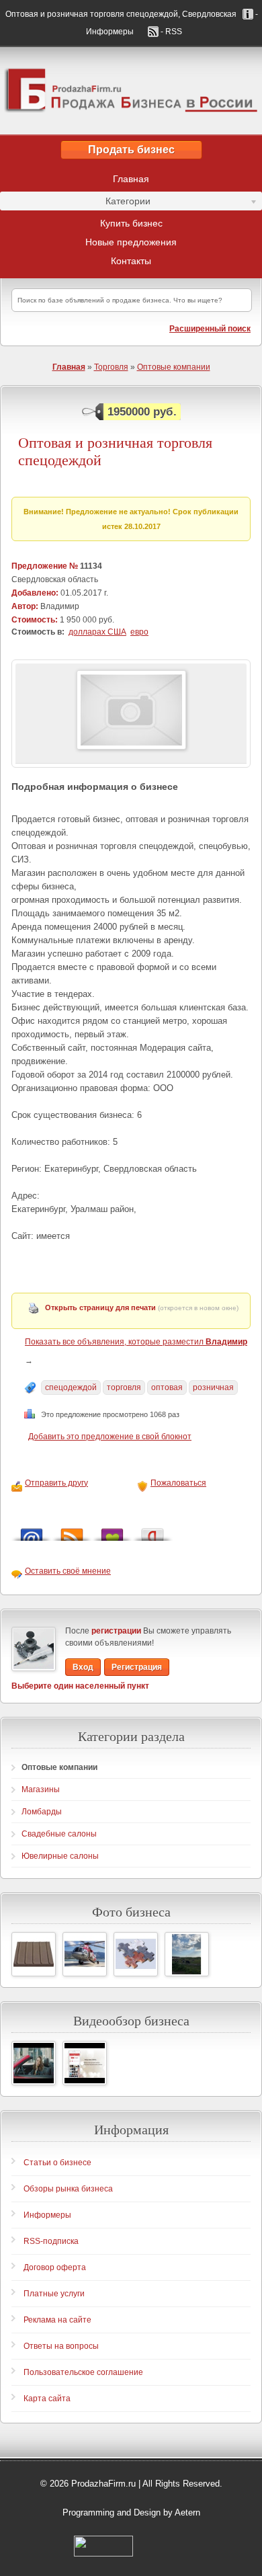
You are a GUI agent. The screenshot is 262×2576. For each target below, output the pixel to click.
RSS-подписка (51, 2241)
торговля (124, 1387)
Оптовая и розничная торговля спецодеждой (115, 451)
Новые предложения (131, 242)
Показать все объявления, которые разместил (136, 1342)
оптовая (167, 1387)
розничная (213, 1387)
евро (139, 632)
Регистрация (137, 1667)
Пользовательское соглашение (83, 2372)
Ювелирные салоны (60, 1856)
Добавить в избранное (112, 1531)
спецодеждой (71, 1387)
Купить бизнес (131, 223)
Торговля (111, 367)
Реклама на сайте (57, 2320)
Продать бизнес (131, 150)
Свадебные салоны (59, 1834)
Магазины (41, 1789)
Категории (75, 203)
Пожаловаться (178, 1483)
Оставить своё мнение (68, 1571)
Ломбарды (42, 1812)
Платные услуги (54, 2294)
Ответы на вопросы (61, 2346)
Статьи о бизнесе (57, 2163)
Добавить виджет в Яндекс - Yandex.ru (152, 1531)
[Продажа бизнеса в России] (131, 91)
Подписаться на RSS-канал (72, 1531)
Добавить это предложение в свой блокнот (110, 1437)
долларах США (97, 632)
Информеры (47, 2215)
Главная (131, 179)
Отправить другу (56, 1483)
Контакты (131, 261)
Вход (83, 1667)
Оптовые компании (174, 367)
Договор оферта (55, 2267)
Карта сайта (47, 2399)
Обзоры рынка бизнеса (68, 2189)
